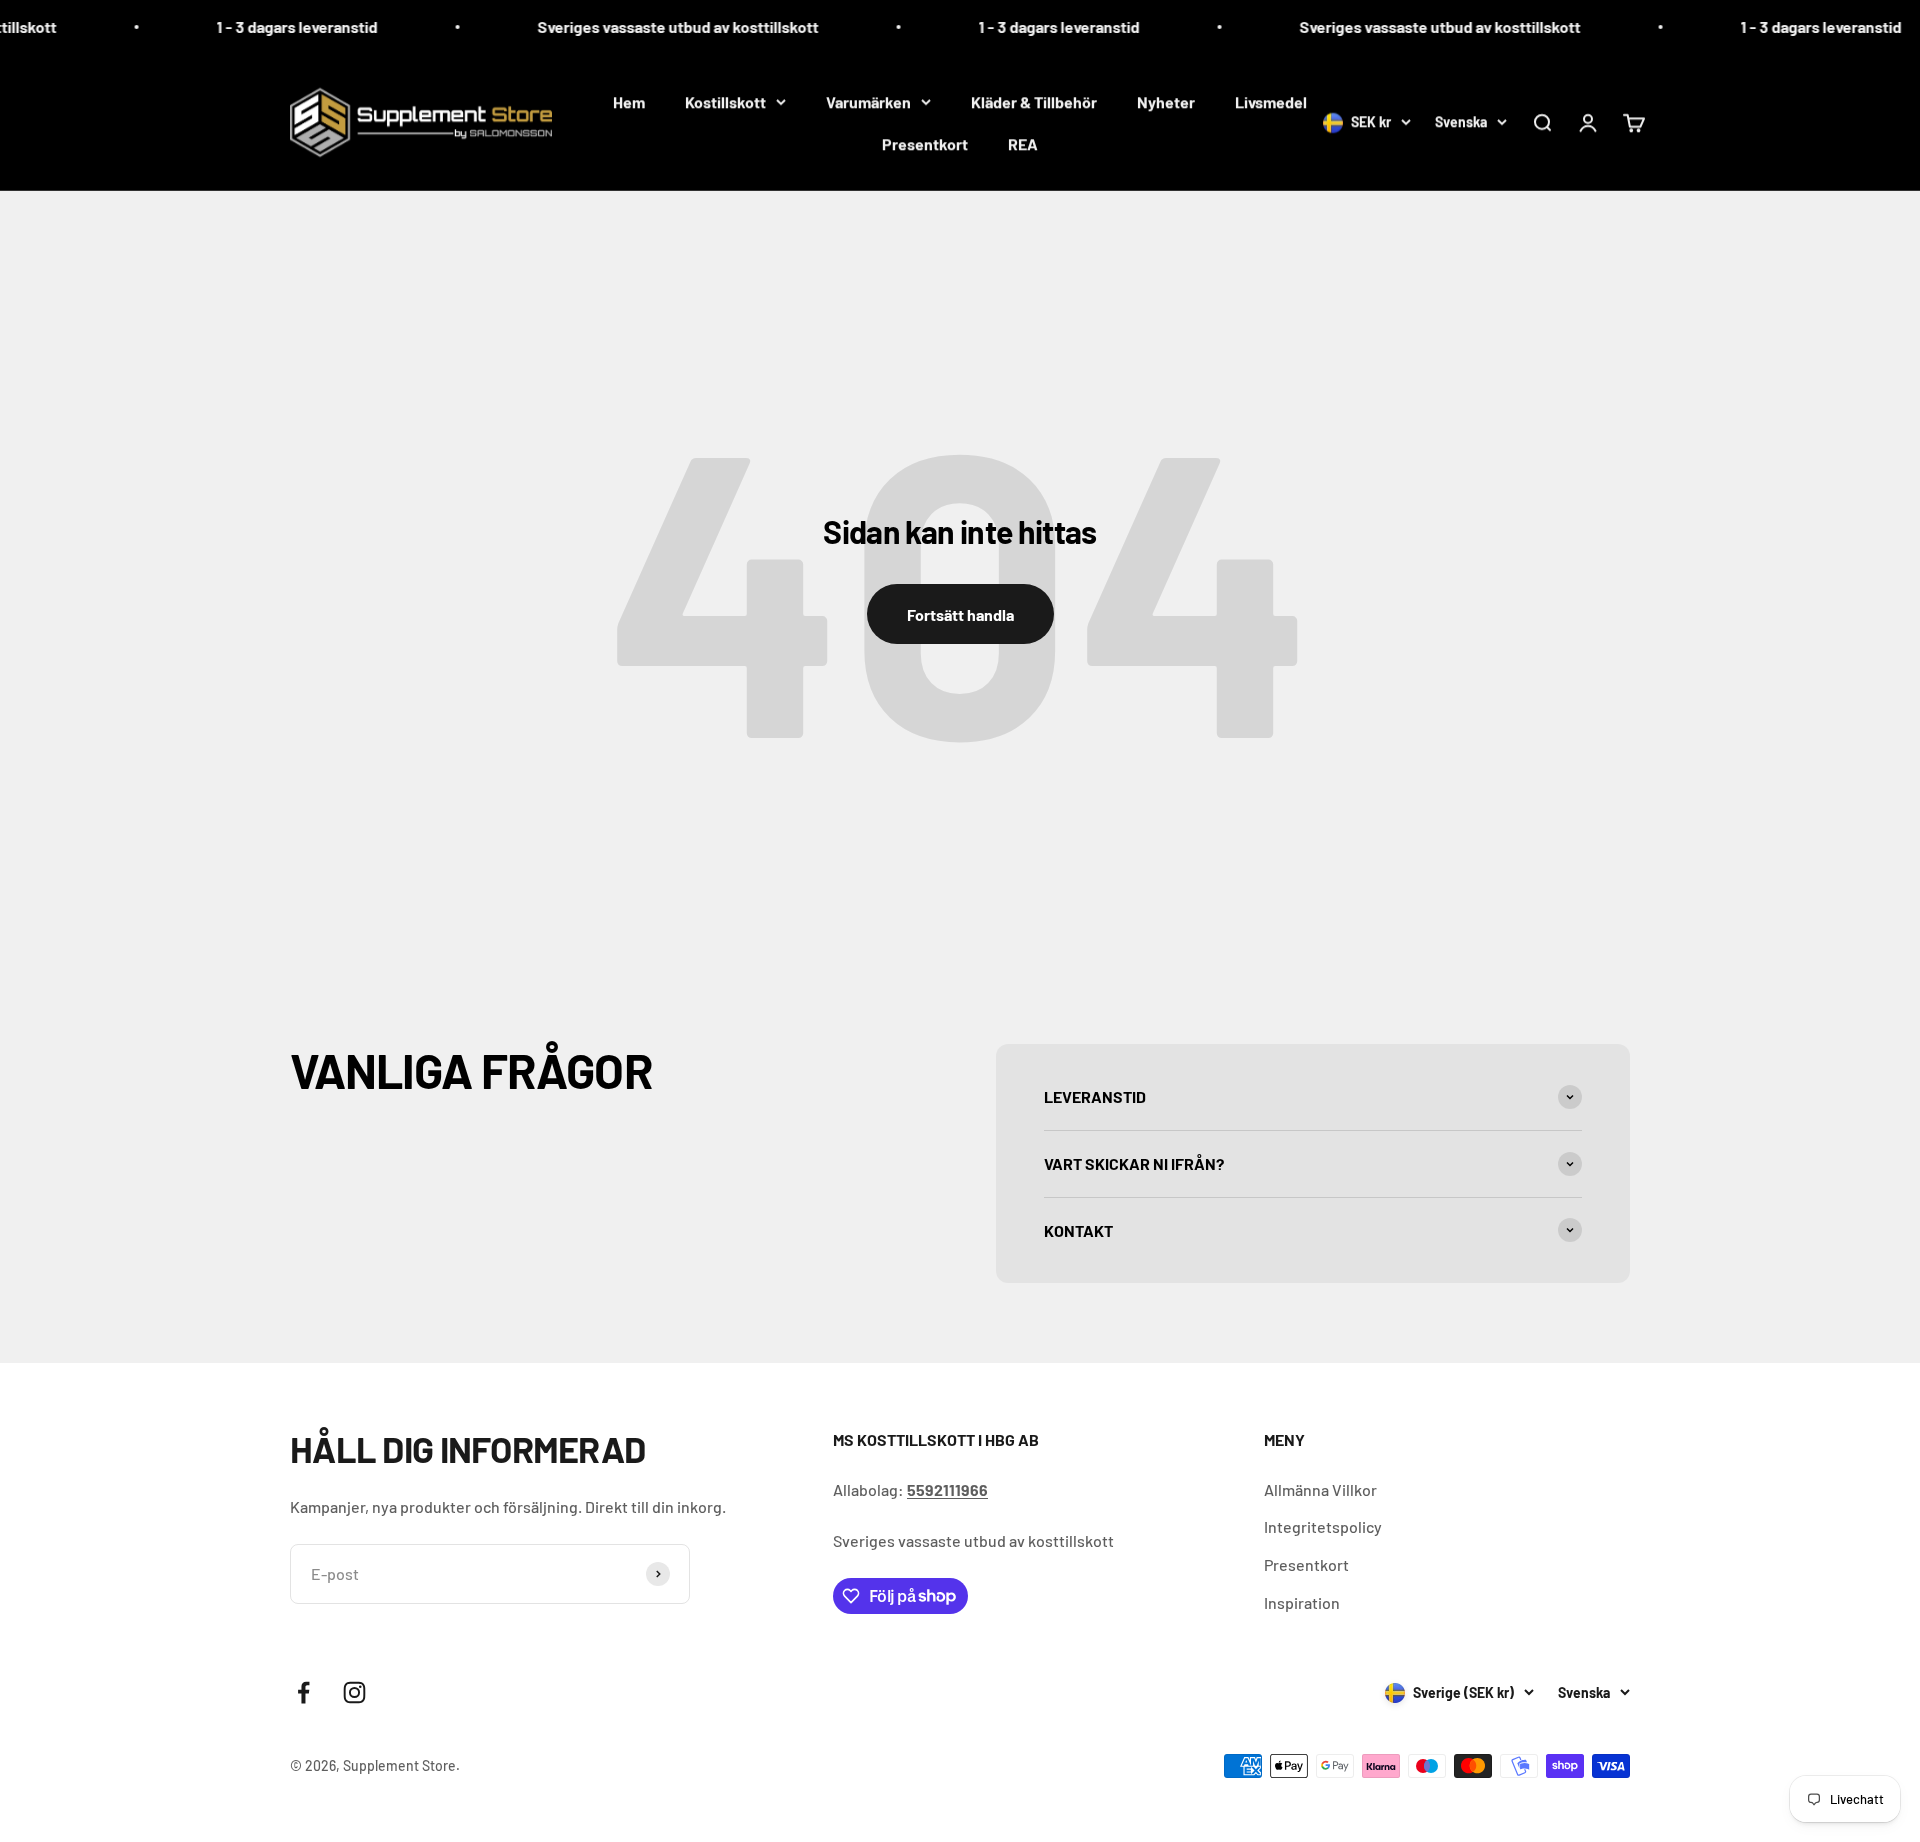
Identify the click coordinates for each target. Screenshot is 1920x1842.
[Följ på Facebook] (303, 1692)
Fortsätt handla (960, 614)
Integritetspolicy (1323, 1526)
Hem (629, 101)
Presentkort (925, 143)
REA (1023, 143)
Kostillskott (725, 101)
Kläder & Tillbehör (1034, 101)
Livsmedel (1271, 101)
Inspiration (1302, 1602)
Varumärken (868, 101)
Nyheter (1166, 101)
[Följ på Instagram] (354, 1692)
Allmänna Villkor (1320, 1489)
